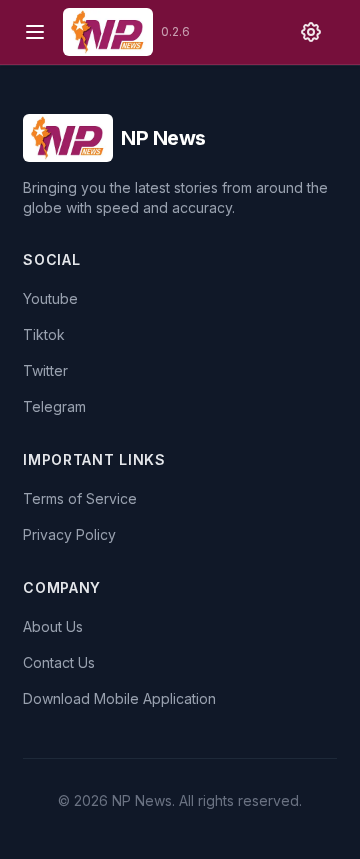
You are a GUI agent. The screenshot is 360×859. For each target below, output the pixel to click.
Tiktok (44, 334)
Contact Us (59, 662)
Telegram (54, 406)
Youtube (50, 298)
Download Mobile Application (119, 698)
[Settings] (311, 32)
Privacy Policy (69, 534)
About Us (53, 626)
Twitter (45, 370)
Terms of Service (80, 498)
